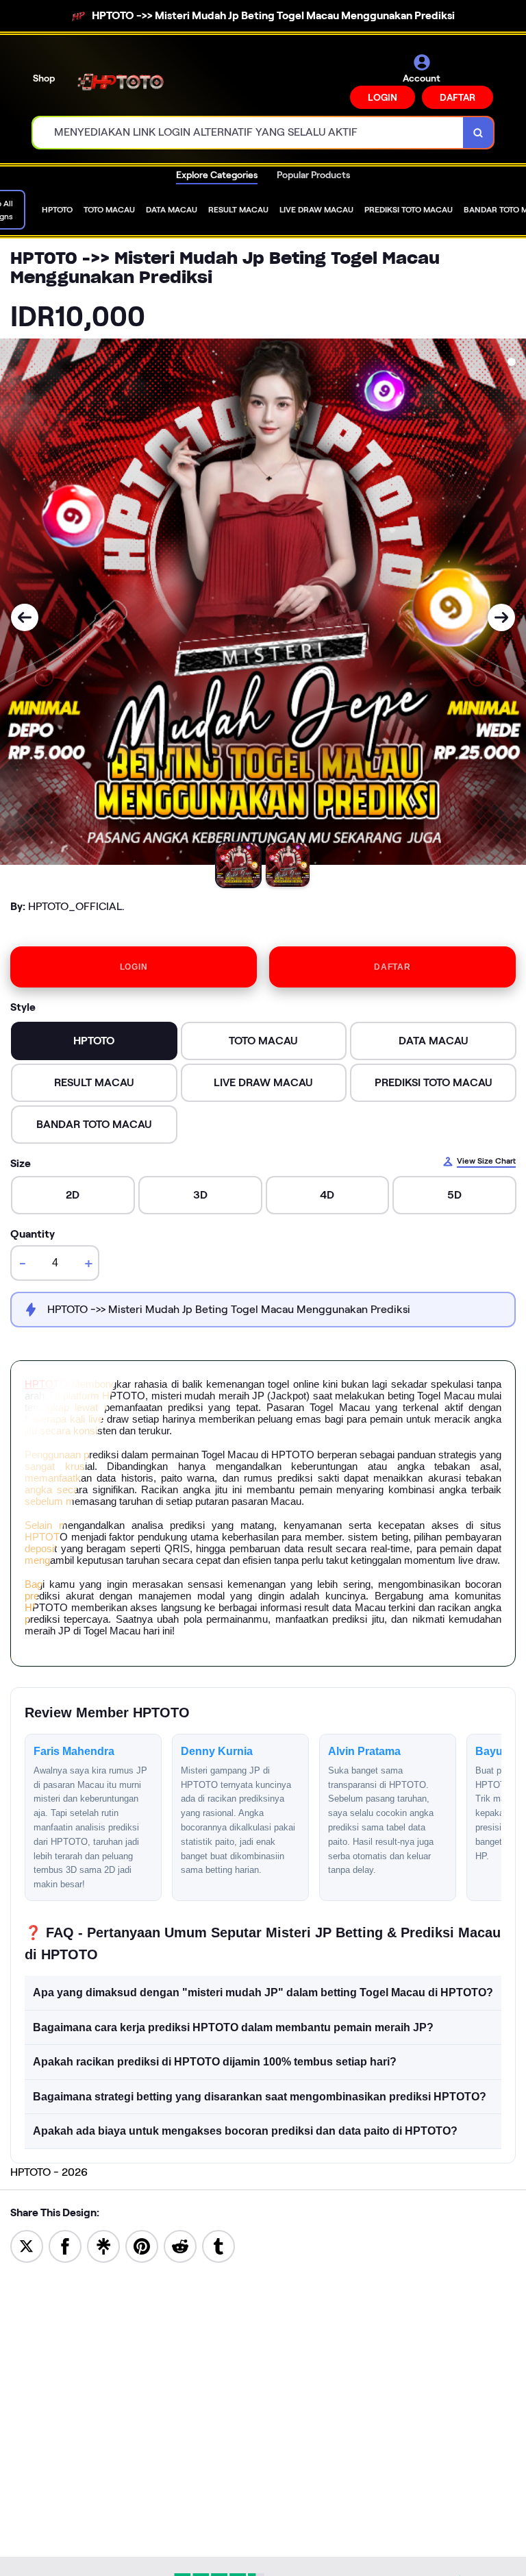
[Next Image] (501, 617)
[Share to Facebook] (65, 2245)
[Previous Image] (25, 617)
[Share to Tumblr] (218, 2245)
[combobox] (248, 133)
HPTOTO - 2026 (49, 2172)
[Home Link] (125, 81)
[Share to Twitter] (27, 2245)
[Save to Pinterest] (142, 2245)
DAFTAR (458, 97)
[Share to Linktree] (103, 2245)
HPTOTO (46, 1384)
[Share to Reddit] (180, 2245)
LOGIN (383, 97)
